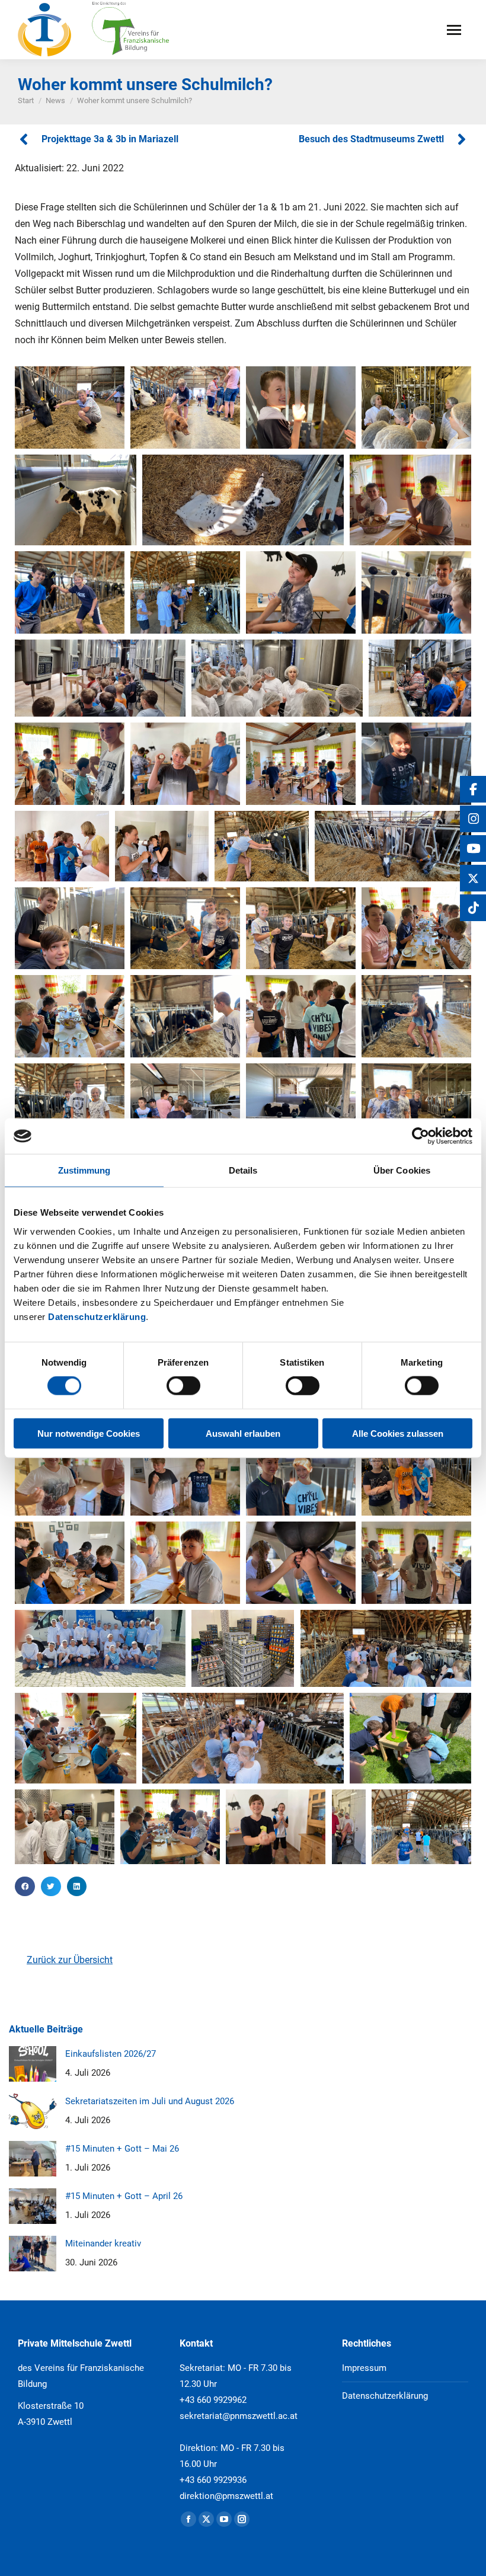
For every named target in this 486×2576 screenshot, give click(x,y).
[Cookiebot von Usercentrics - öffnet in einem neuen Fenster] (421, 1136)
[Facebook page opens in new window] (188, 2519)
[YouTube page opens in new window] (224, 2519)
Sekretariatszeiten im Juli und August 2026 (150, 2101)
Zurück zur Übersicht (70, 1960)
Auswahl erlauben (243, 1433)
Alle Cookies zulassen (398, 1433)
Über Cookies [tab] (402, 1170)
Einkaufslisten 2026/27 (111, 2054)
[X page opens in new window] (206, 2519)
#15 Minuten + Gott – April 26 (124, 2196)
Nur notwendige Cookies (89, 1433)
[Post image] (33, 2064)
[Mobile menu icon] (454, 30)
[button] (25, 1887)
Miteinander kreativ (103, 2243)
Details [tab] (243, 1170)
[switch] (183, 1386)
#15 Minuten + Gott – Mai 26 (122, 2149)
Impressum (364, 2368)
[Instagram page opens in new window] (242, 2519)
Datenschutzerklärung (97, 1316)
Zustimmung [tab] (84, 1170)
